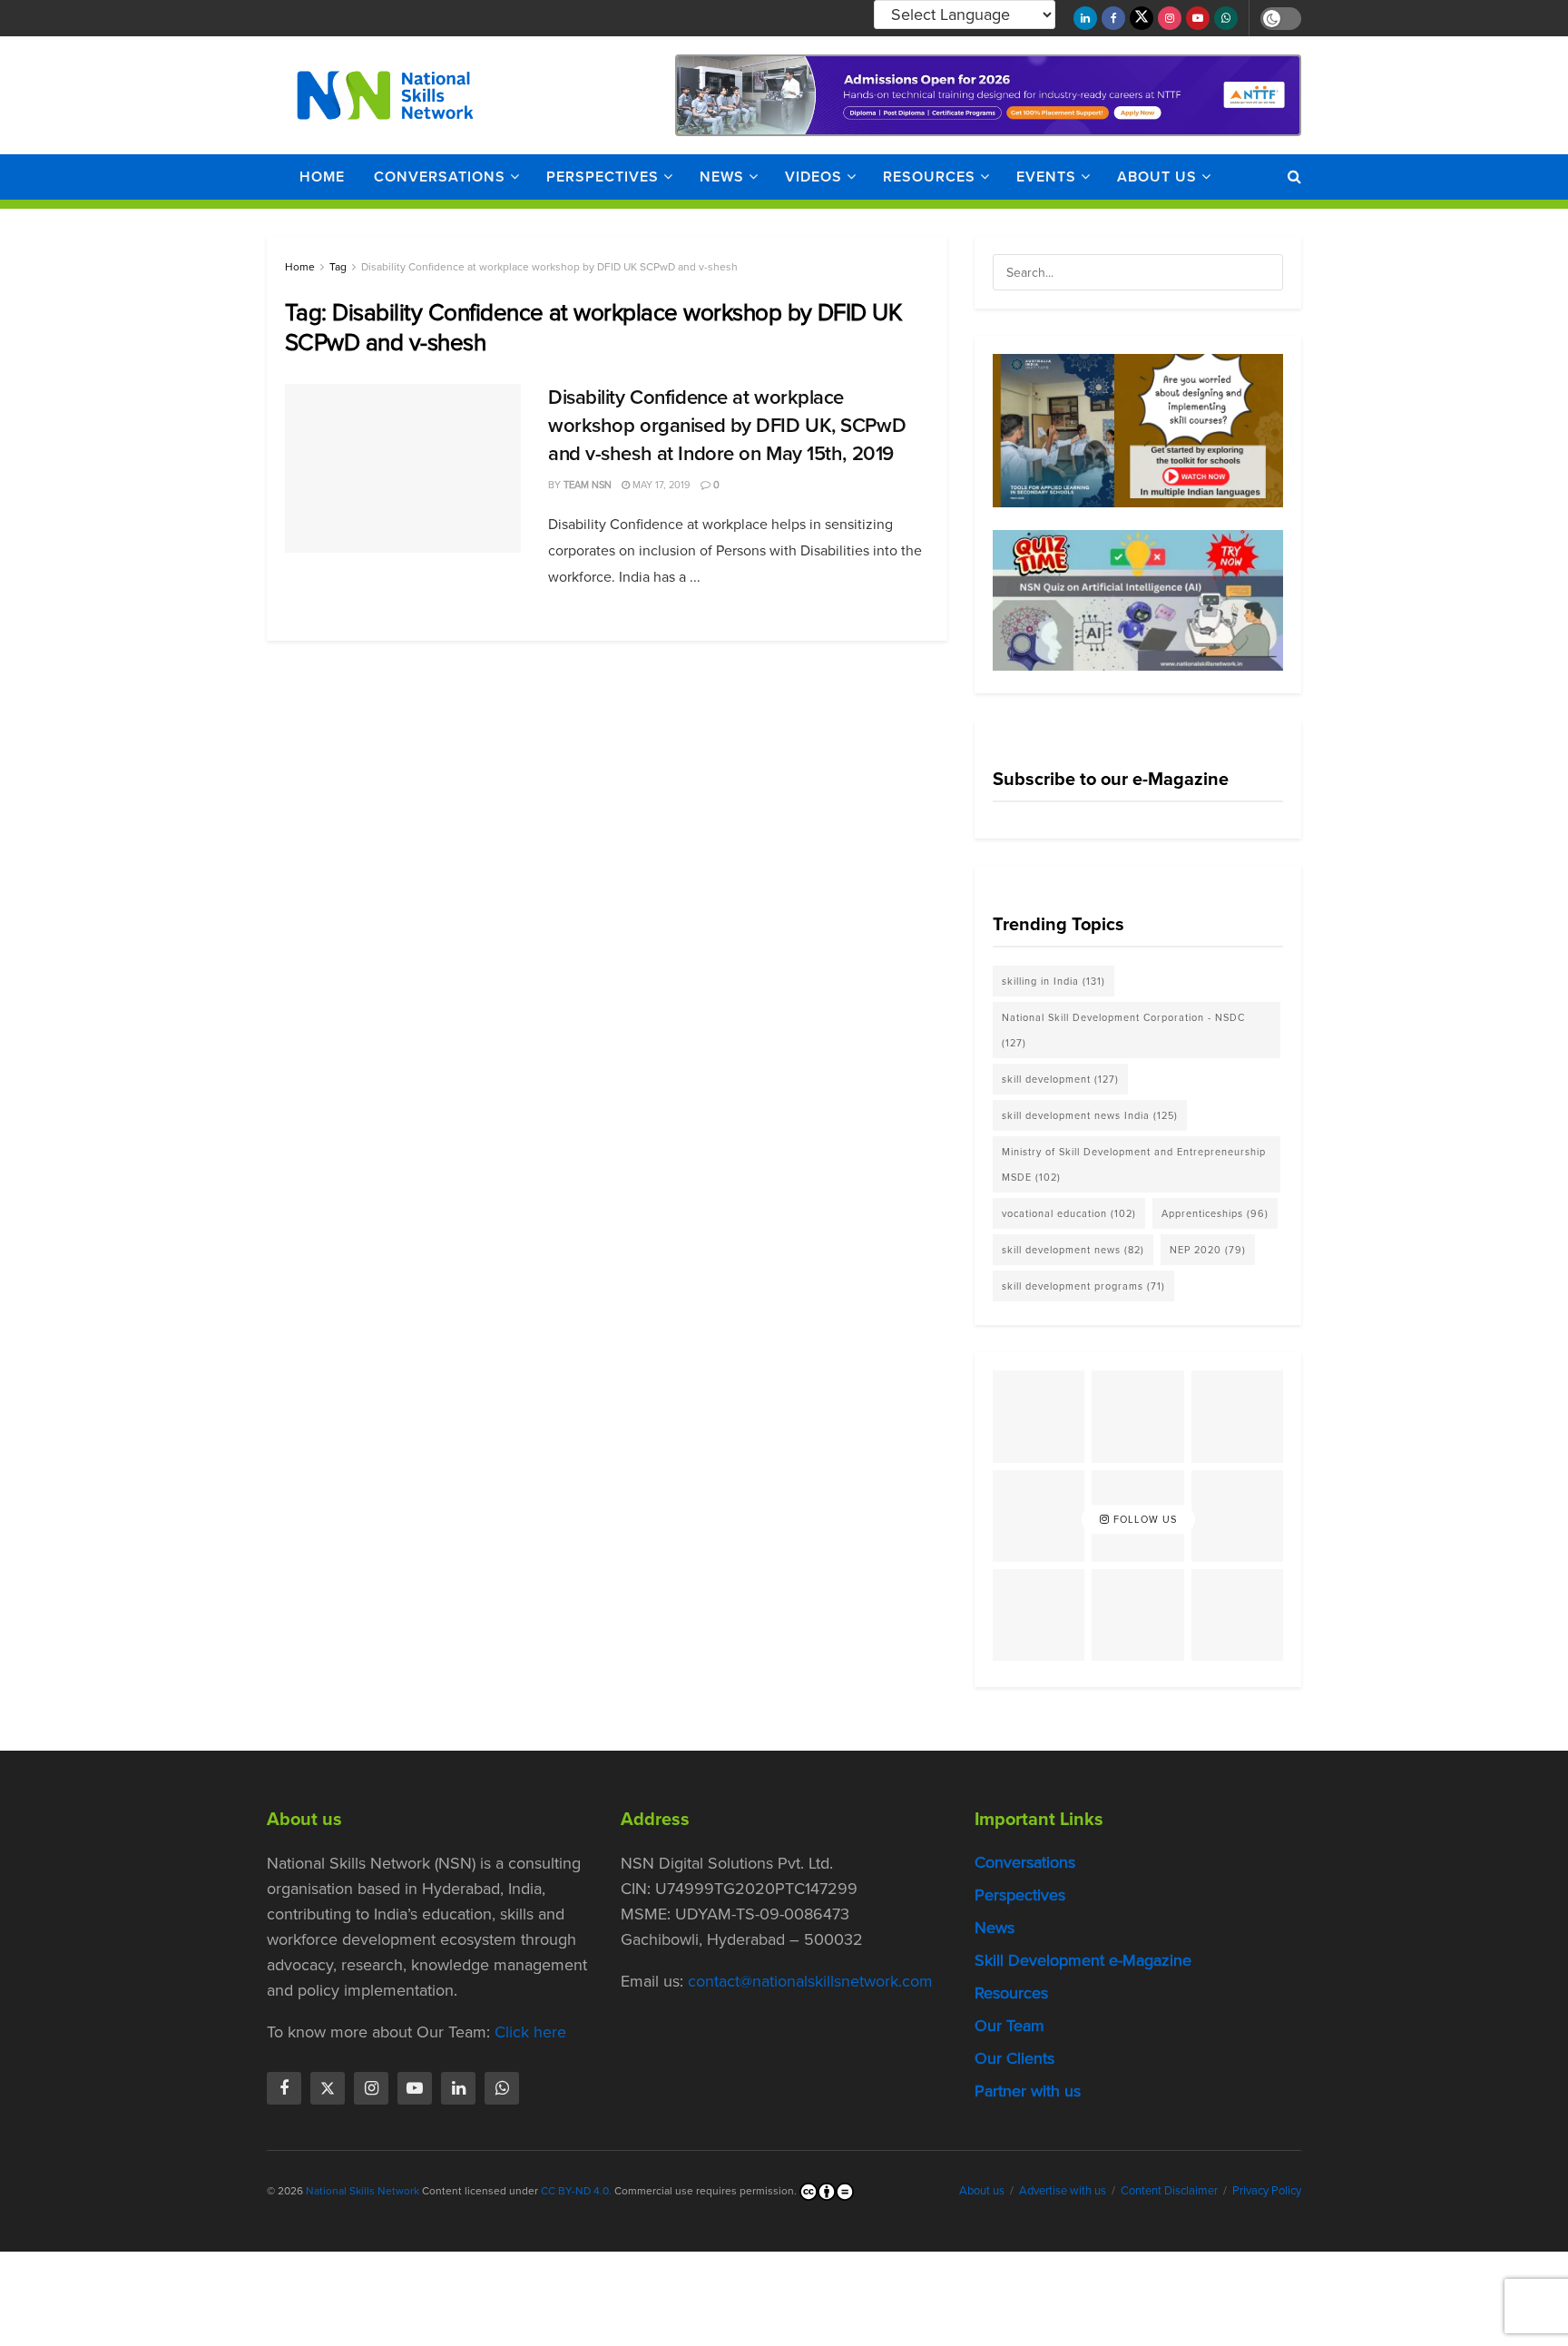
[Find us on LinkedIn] (1085, 18)
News (722, 177)
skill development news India (1090, 1115)
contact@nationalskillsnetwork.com (810, 1981)
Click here (530, 2032)
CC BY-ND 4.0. (576, 2191)
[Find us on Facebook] (1113, 18)
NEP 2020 (1208, 1250)
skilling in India (1053, 981)
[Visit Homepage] (385, 95)
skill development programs (1083, 1286)
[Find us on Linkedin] (458, 2088)
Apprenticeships (1215, 1213)
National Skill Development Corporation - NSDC (1123, 1030)
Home (322, 177)
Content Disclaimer (1169, 2190)
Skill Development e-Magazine (1083, 1960)
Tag (338, 267)
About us (1157, 177)
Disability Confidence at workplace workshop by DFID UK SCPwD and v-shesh (549, 267)
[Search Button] (1294, 177)
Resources (929, 177)
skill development (1060, 1079)
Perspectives (603, 177)
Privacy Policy (1267, 2190)
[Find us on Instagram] (1170, 18)
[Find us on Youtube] (1198, 18)
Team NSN (588, 485)
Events (1046, 177)
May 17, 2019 (660, 485)
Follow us (1143, 1519)
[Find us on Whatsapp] (1226, 18)
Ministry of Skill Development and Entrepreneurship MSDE (1134, 1164)
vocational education (1069, 1213)
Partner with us (1028, 2091)
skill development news (1073, 1250)
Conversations (440, 177)
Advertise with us (1063, 2190)
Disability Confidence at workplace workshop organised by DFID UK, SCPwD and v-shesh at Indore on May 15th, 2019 (727, 425)
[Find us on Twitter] (1142, 18)
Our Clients (1014, 2058)
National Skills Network (363, 2191)
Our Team (1009, 2026)
